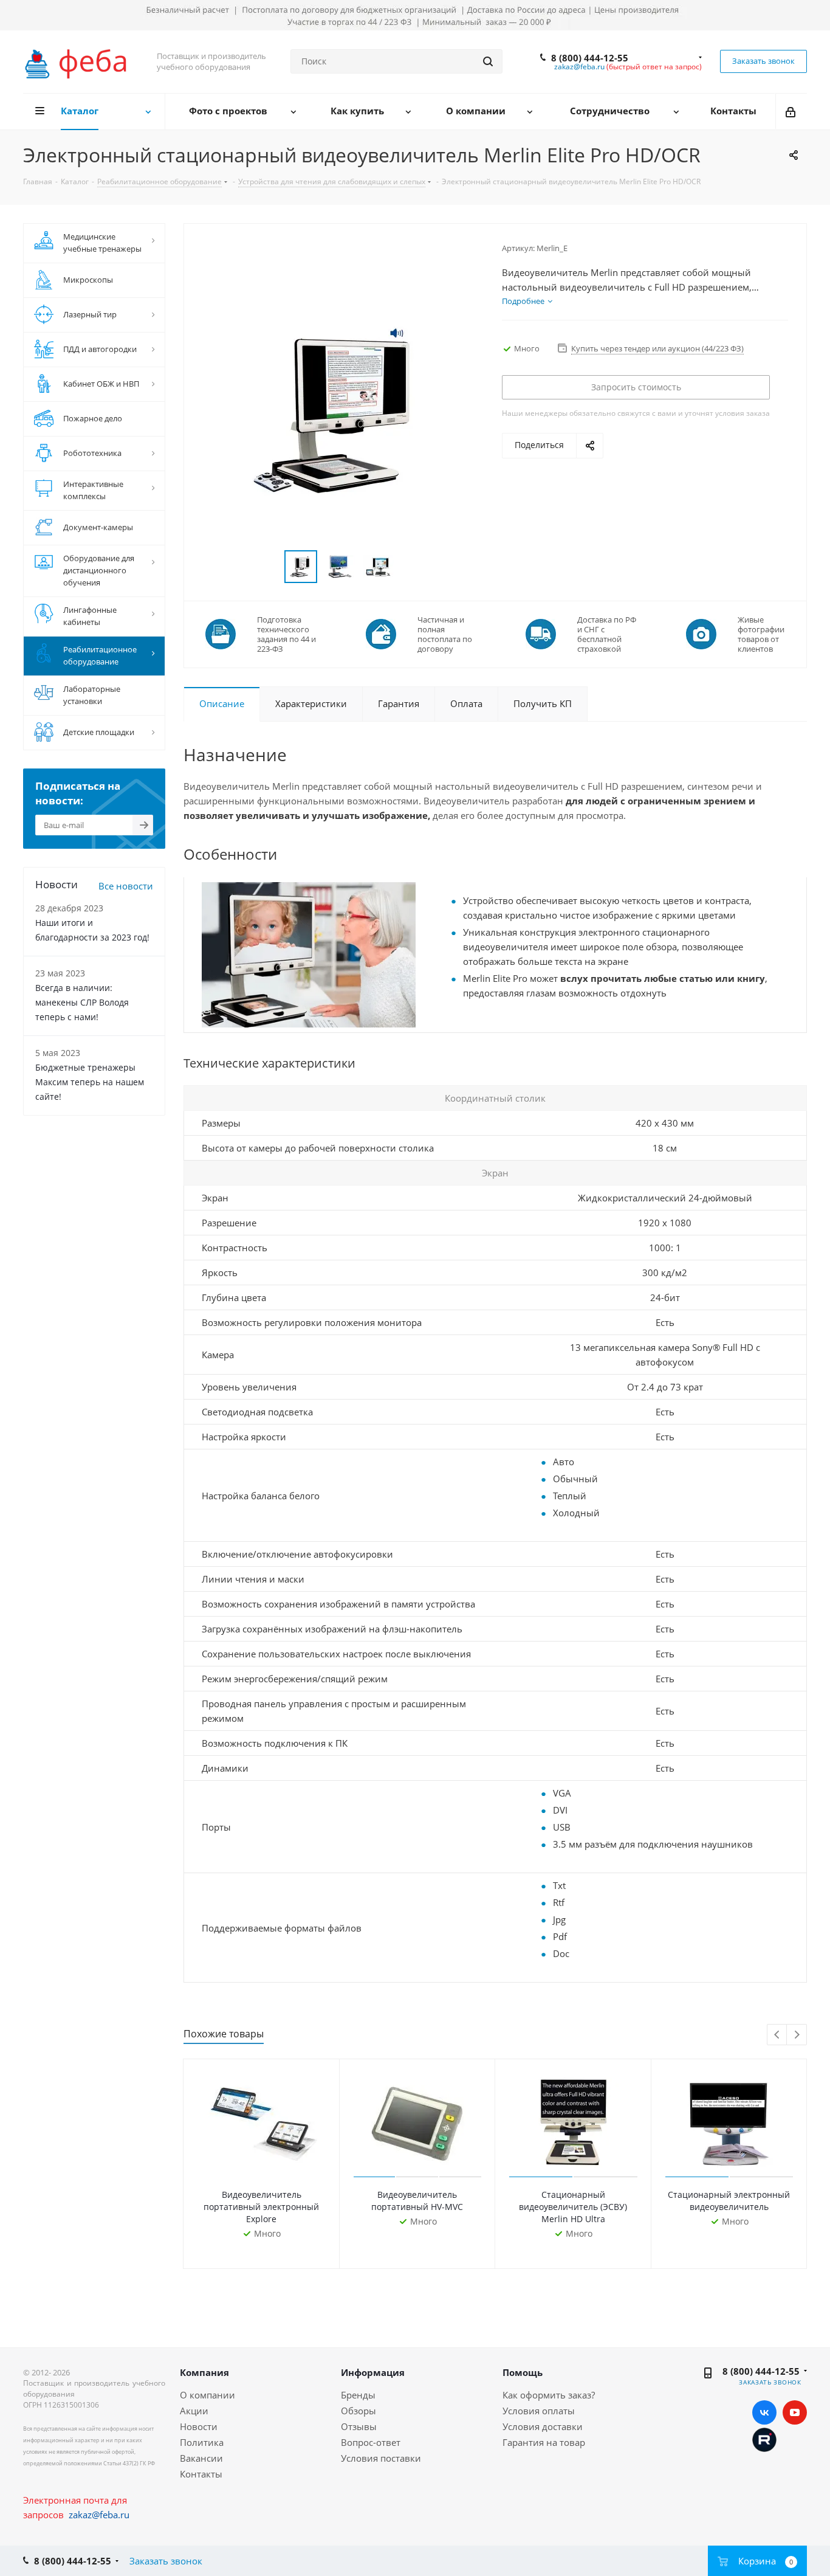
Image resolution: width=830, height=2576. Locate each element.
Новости (199, 2426)
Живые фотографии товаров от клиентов (761, 634)
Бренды (358, 2395)
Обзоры (358, 2411)
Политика (202, 2442)
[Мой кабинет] (791, 111)
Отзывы (359, 2426)
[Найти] (488, 61)
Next (797, 2035)
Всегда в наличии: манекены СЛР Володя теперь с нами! (82, 1002)
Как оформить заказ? (549, 2395)
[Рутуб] (764, 2439)
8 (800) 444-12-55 (590, 58)
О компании (207, 2395)
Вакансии (201, 2458)
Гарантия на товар (544, 2442)
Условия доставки (543, 2426)
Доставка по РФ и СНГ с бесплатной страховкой (607, 634)
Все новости (126, 886)
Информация (373, 2372)
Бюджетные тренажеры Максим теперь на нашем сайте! (90, 1082)
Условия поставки (381, 2458)
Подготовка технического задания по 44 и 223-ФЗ (286, 634)
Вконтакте (764, 2412)
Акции (194, 2411)
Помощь (523, 2372)
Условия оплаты (539, 2411)
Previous (777, 2035)
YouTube (795, 2412)
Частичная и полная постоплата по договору (445, 634)
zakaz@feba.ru (579, 67)
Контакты (201, 2474)
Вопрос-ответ (371, 2442)
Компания (204, 2372)
